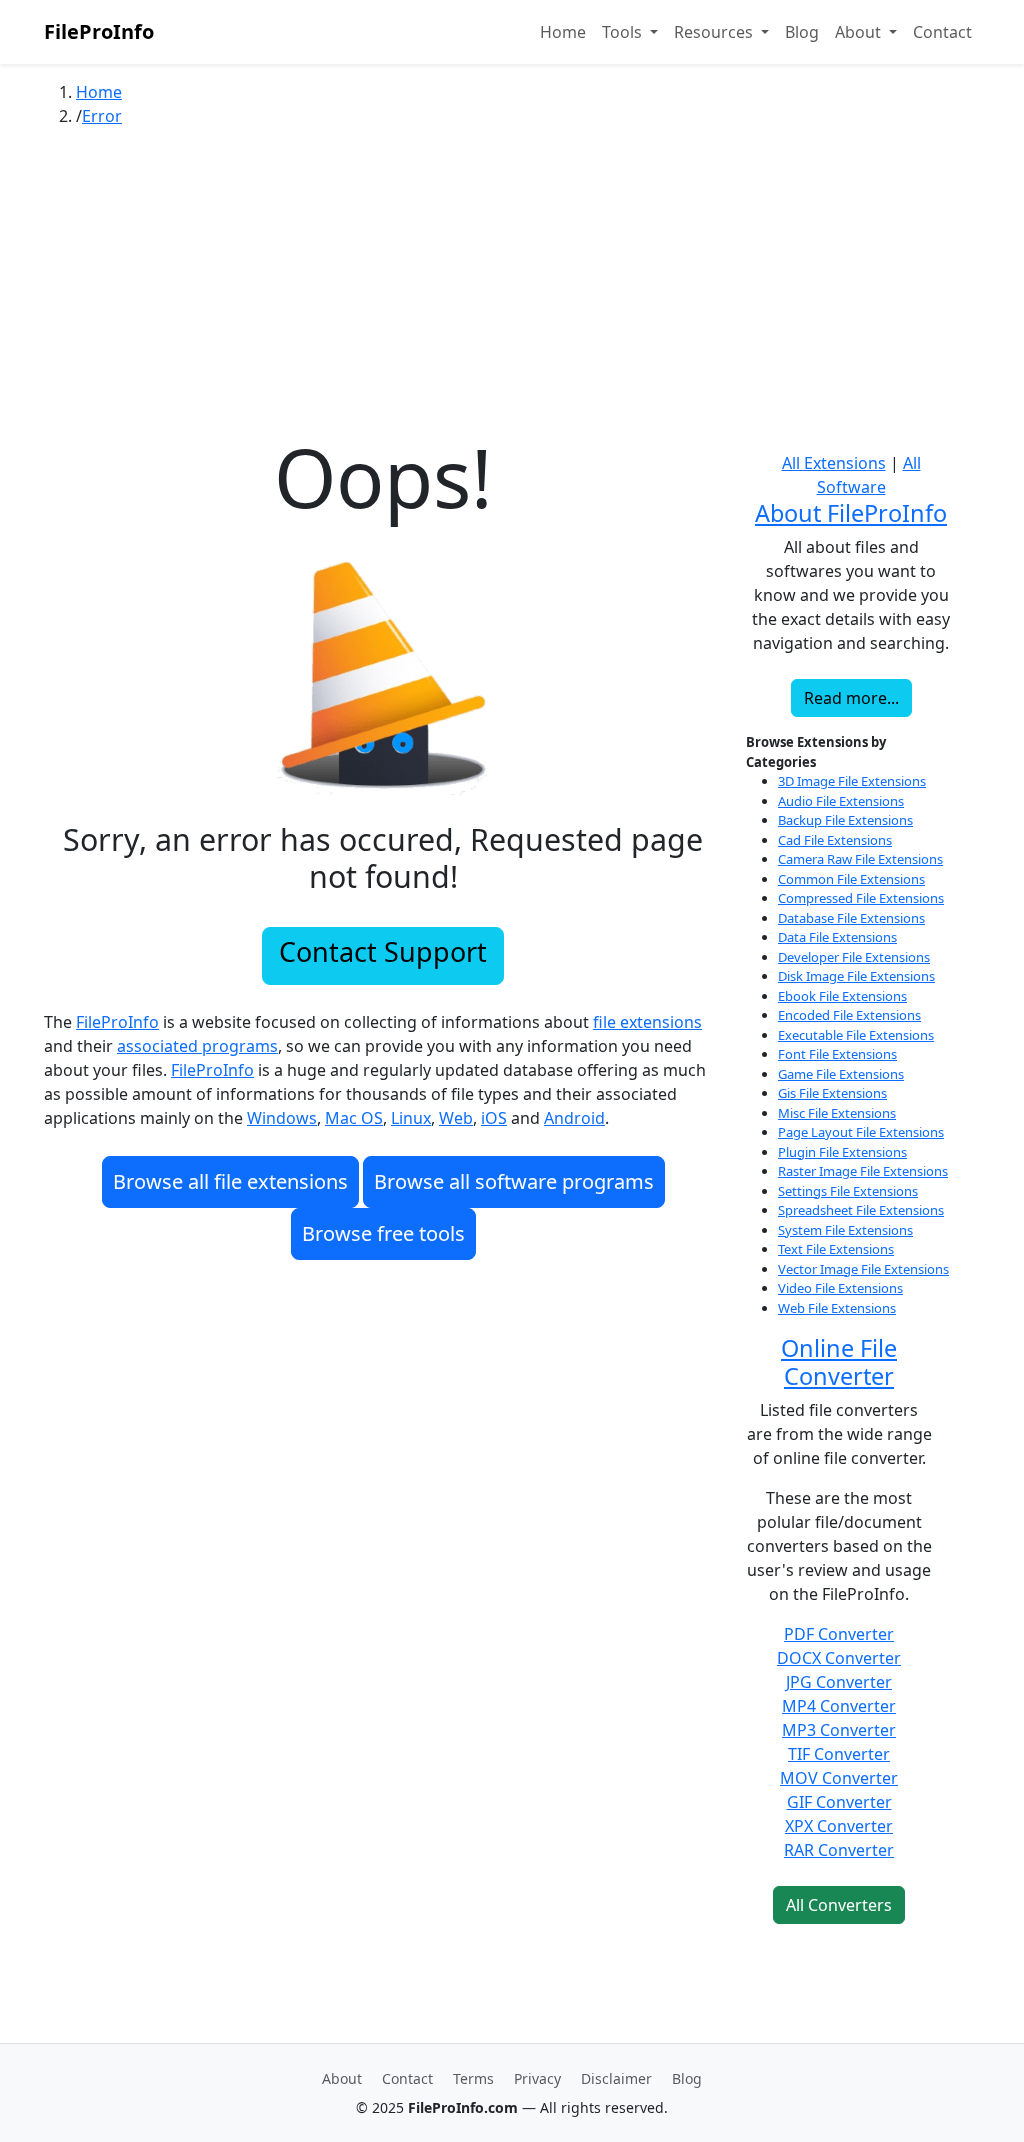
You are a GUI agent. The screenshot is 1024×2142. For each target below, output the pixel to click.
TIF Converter (839, 1754)
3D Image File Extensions (852, 781)
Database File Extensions (851, 918)
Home (563, 32)
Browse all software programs (514, 1181)
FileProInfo (99, 31)
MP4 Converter (839, 1706)
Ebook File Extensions (842, 996)
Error (102, 116)
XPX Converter (839, 1826)
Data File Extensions (837, 937)
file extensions (647, 1022)
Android (574, 1118)
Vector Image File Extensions (863, 1269)
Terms (473, 2078)
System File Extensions (845, 1230)
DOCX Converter (839, 1658)
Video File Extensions (840, 1288)
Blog (802, 32)
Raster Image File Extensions (863, 1171)
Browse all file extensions (230, 1181)
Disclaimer (616, 2078)
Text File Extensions (836, 1249)
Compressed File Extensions (861, 898)
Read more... (851, 698)
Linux (411, 1118)
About (342, 2078)
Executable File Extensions (856, 1035)
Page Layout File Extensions (861, 1132)
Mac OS (354, 1118)
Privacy (537, 2078)
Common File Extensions (851, 879)
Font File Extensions (837, 1054)
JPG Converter (839, 1682)
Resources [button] (715, 32)
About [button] (860, 32)
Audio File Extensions (841, 801)
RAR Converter (839, 1850)
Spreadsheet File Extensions (861, 1210)
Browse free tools (383, 1233)
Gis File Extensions (832, 1093)
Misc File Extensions (837, 1113)
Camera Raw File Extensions (860, 859)
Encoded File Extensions (849, 1015)
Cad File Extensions (835, 840)
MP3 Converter (839, 1730)
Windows (282, 1118)
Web (456, 1118)
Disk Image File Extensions (856, 976)
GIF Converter (839, 1802)
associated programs (197, 1046)
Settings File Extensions (848, 1191)
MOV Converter (839, 1778)
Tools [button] (624, 32)
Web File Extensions (837, 1308)
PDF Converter (839, 1634)
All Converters (839, 1905)
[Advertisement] (512, 289)
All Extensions (834, 463)
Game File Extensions (841, 1074)
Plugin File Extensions (842, 1152)
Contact (942, 32)
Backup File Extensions (845, 820)
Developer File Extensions (854, 957)
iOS (494, 1118)
